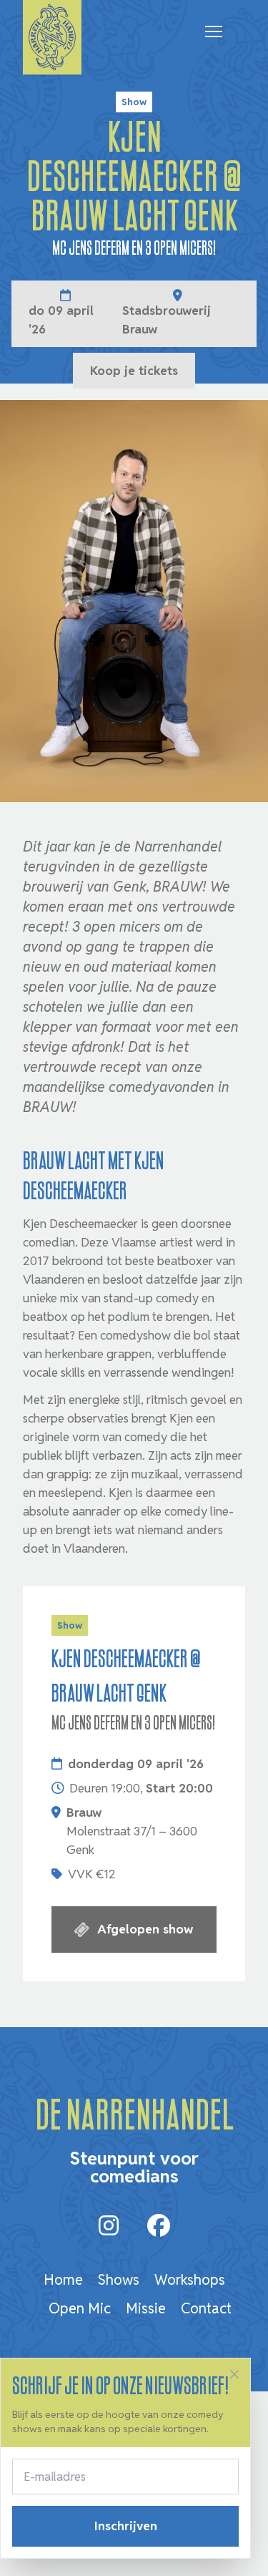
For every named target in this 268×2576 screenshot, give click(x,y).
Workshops (190, 2280)
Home (63, 2280)
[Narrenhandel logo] (52, 38)
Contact (206, 2308)
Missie (146, 2308)
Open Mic (80, 2308)
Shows (119, 2280)
